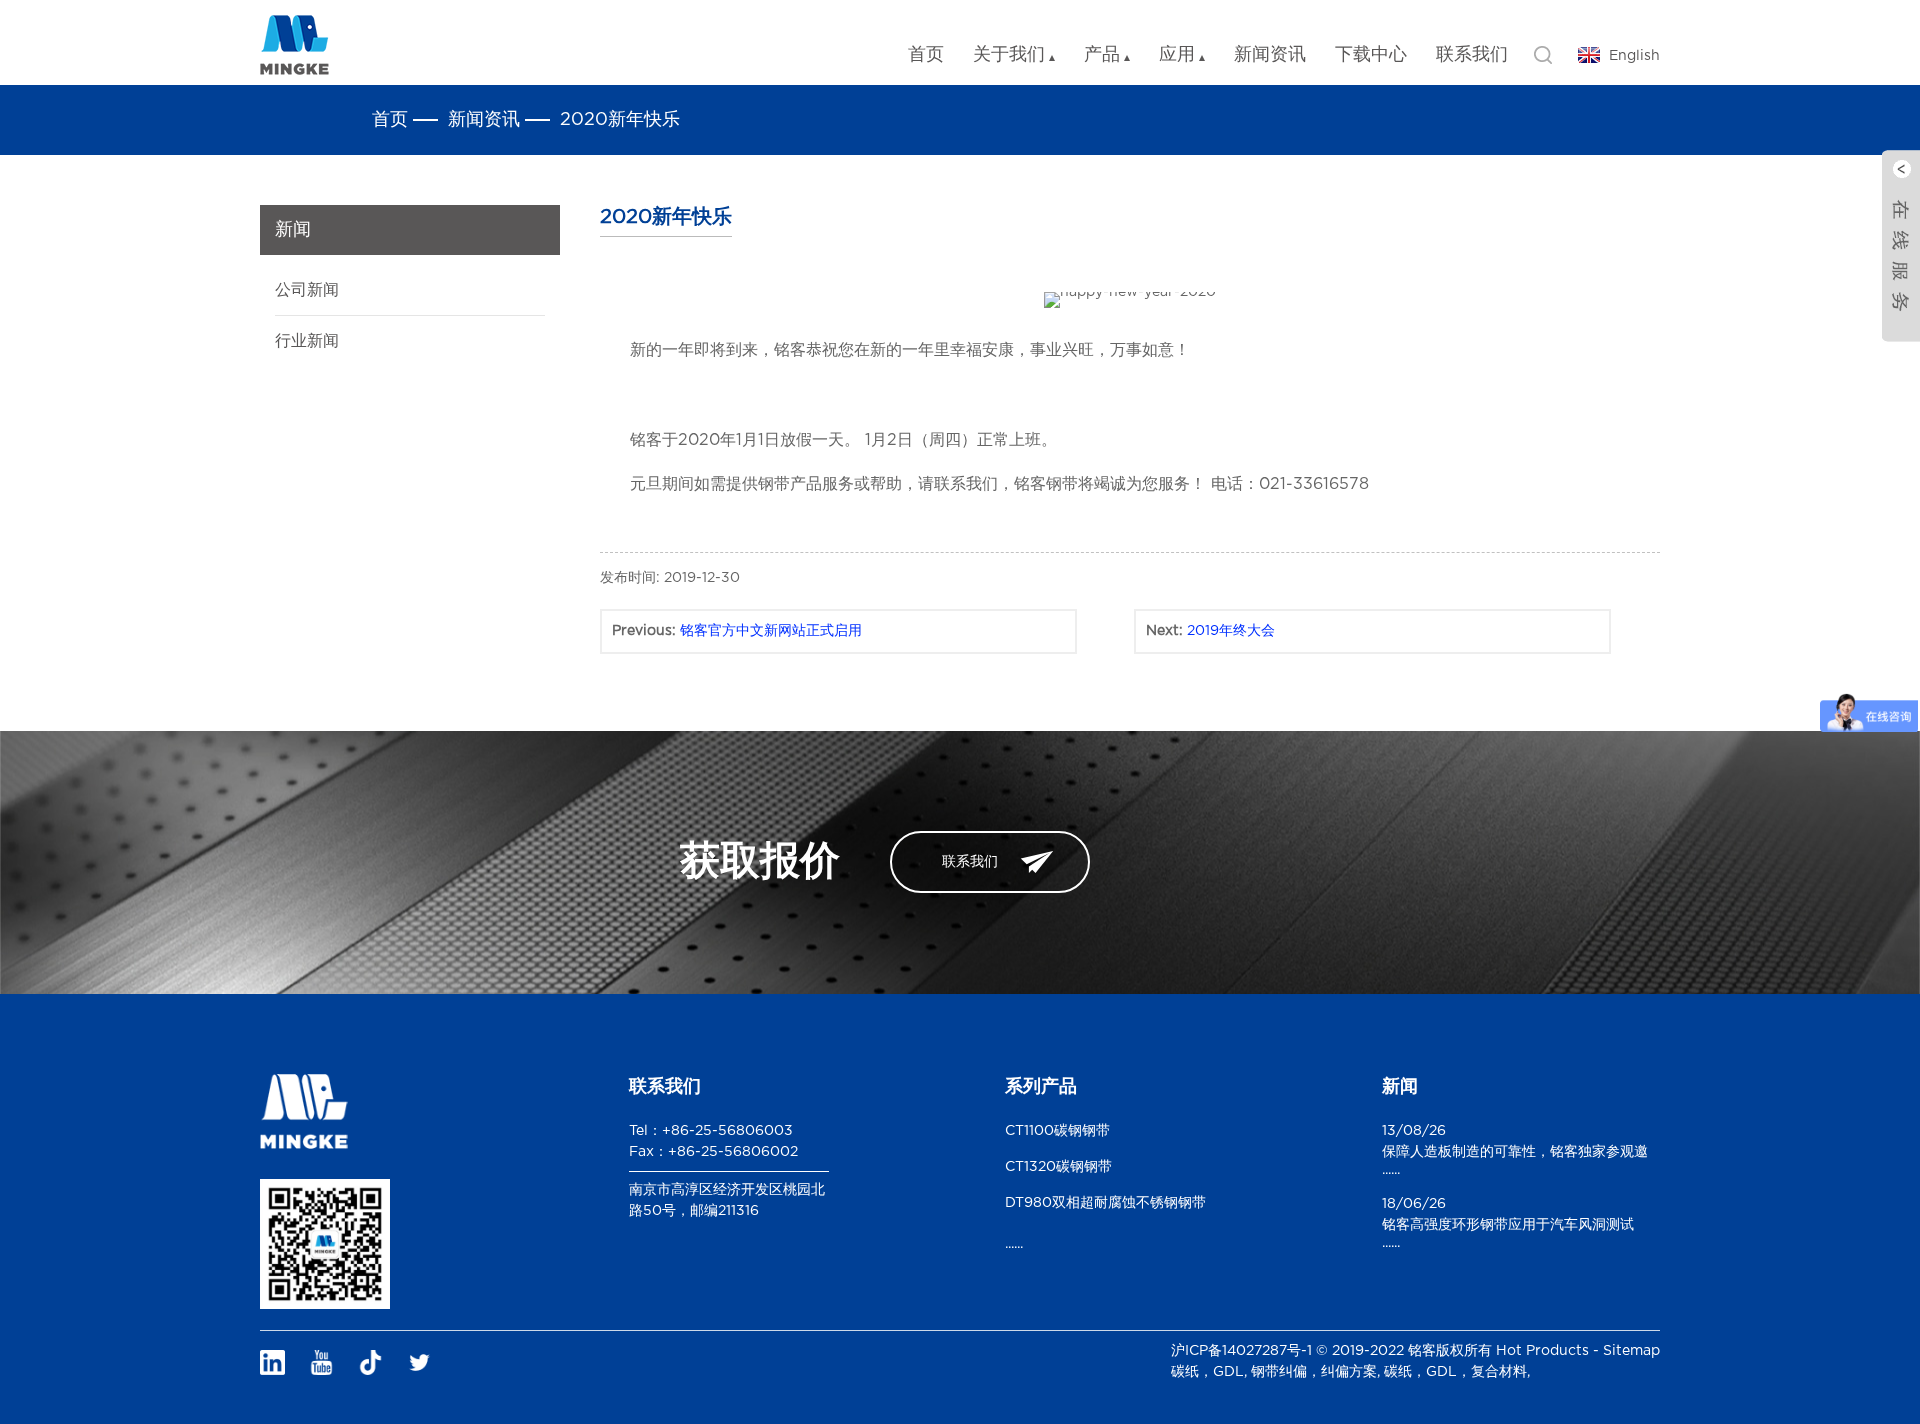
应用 (1177, 55)
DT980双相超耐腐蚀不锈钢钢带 (1105, 1203)
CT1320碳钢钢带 (1058, 1167)
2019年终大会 (1231, 631)
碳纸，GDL (1207, 1372)
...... (1014, 1244)
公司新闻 (307, 290)
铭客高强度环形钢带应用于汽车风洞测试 (1508, 1225)
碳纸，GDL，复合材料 (1455, 1372)
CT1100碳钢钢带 (1057, 1131)
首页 (926, 55)
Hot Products (1542, 1351)
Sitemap (1631, 1351)
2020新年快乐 (620, 120)
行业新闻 (307, 341)
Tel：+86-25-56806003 (711, 1131)
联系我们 (1472, 55)
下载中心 (1371, 55)
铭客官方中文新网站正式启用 (771, 631)
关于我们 (1009, 55)
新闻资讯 (1270, 55)
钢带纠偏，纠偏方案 (1314, 1372)
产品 (1102, 55)
